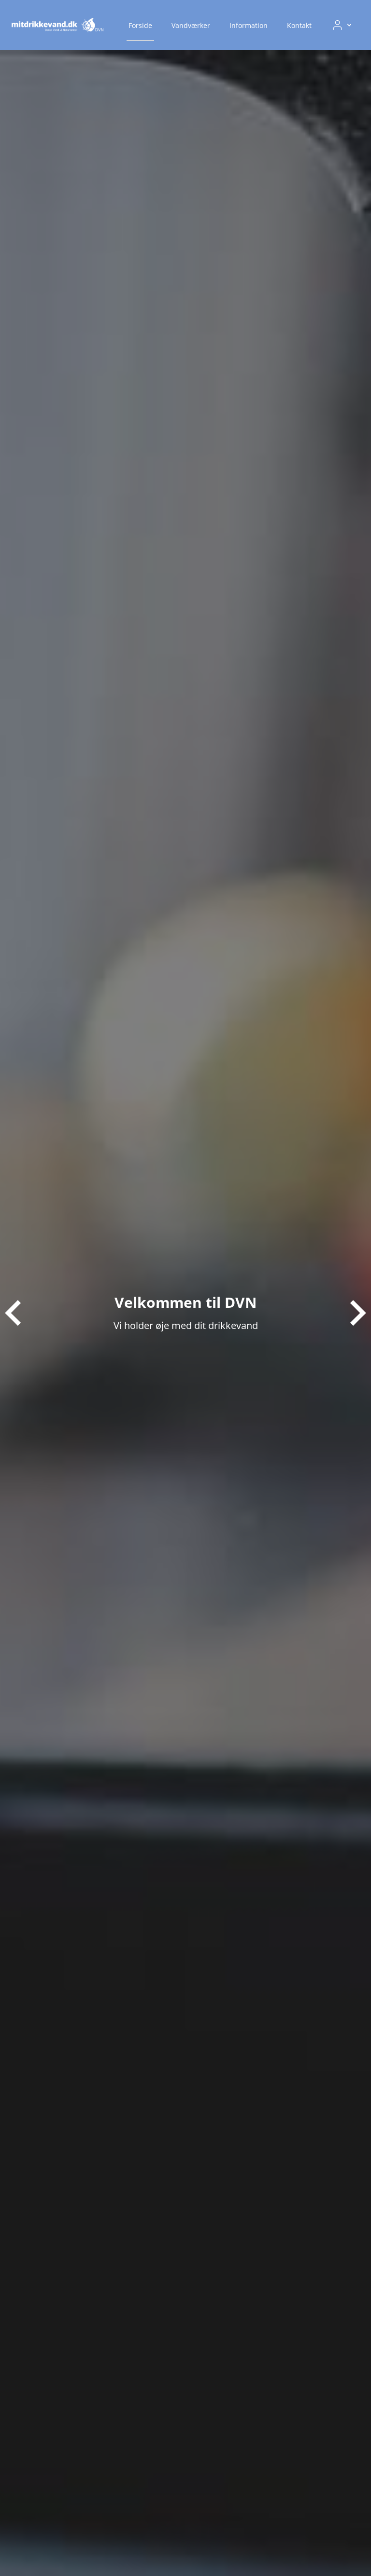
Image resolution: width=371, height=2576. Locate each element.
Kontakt (299, 25)
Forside (140, 25)
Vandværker (191, 25)
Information (249, 25)
